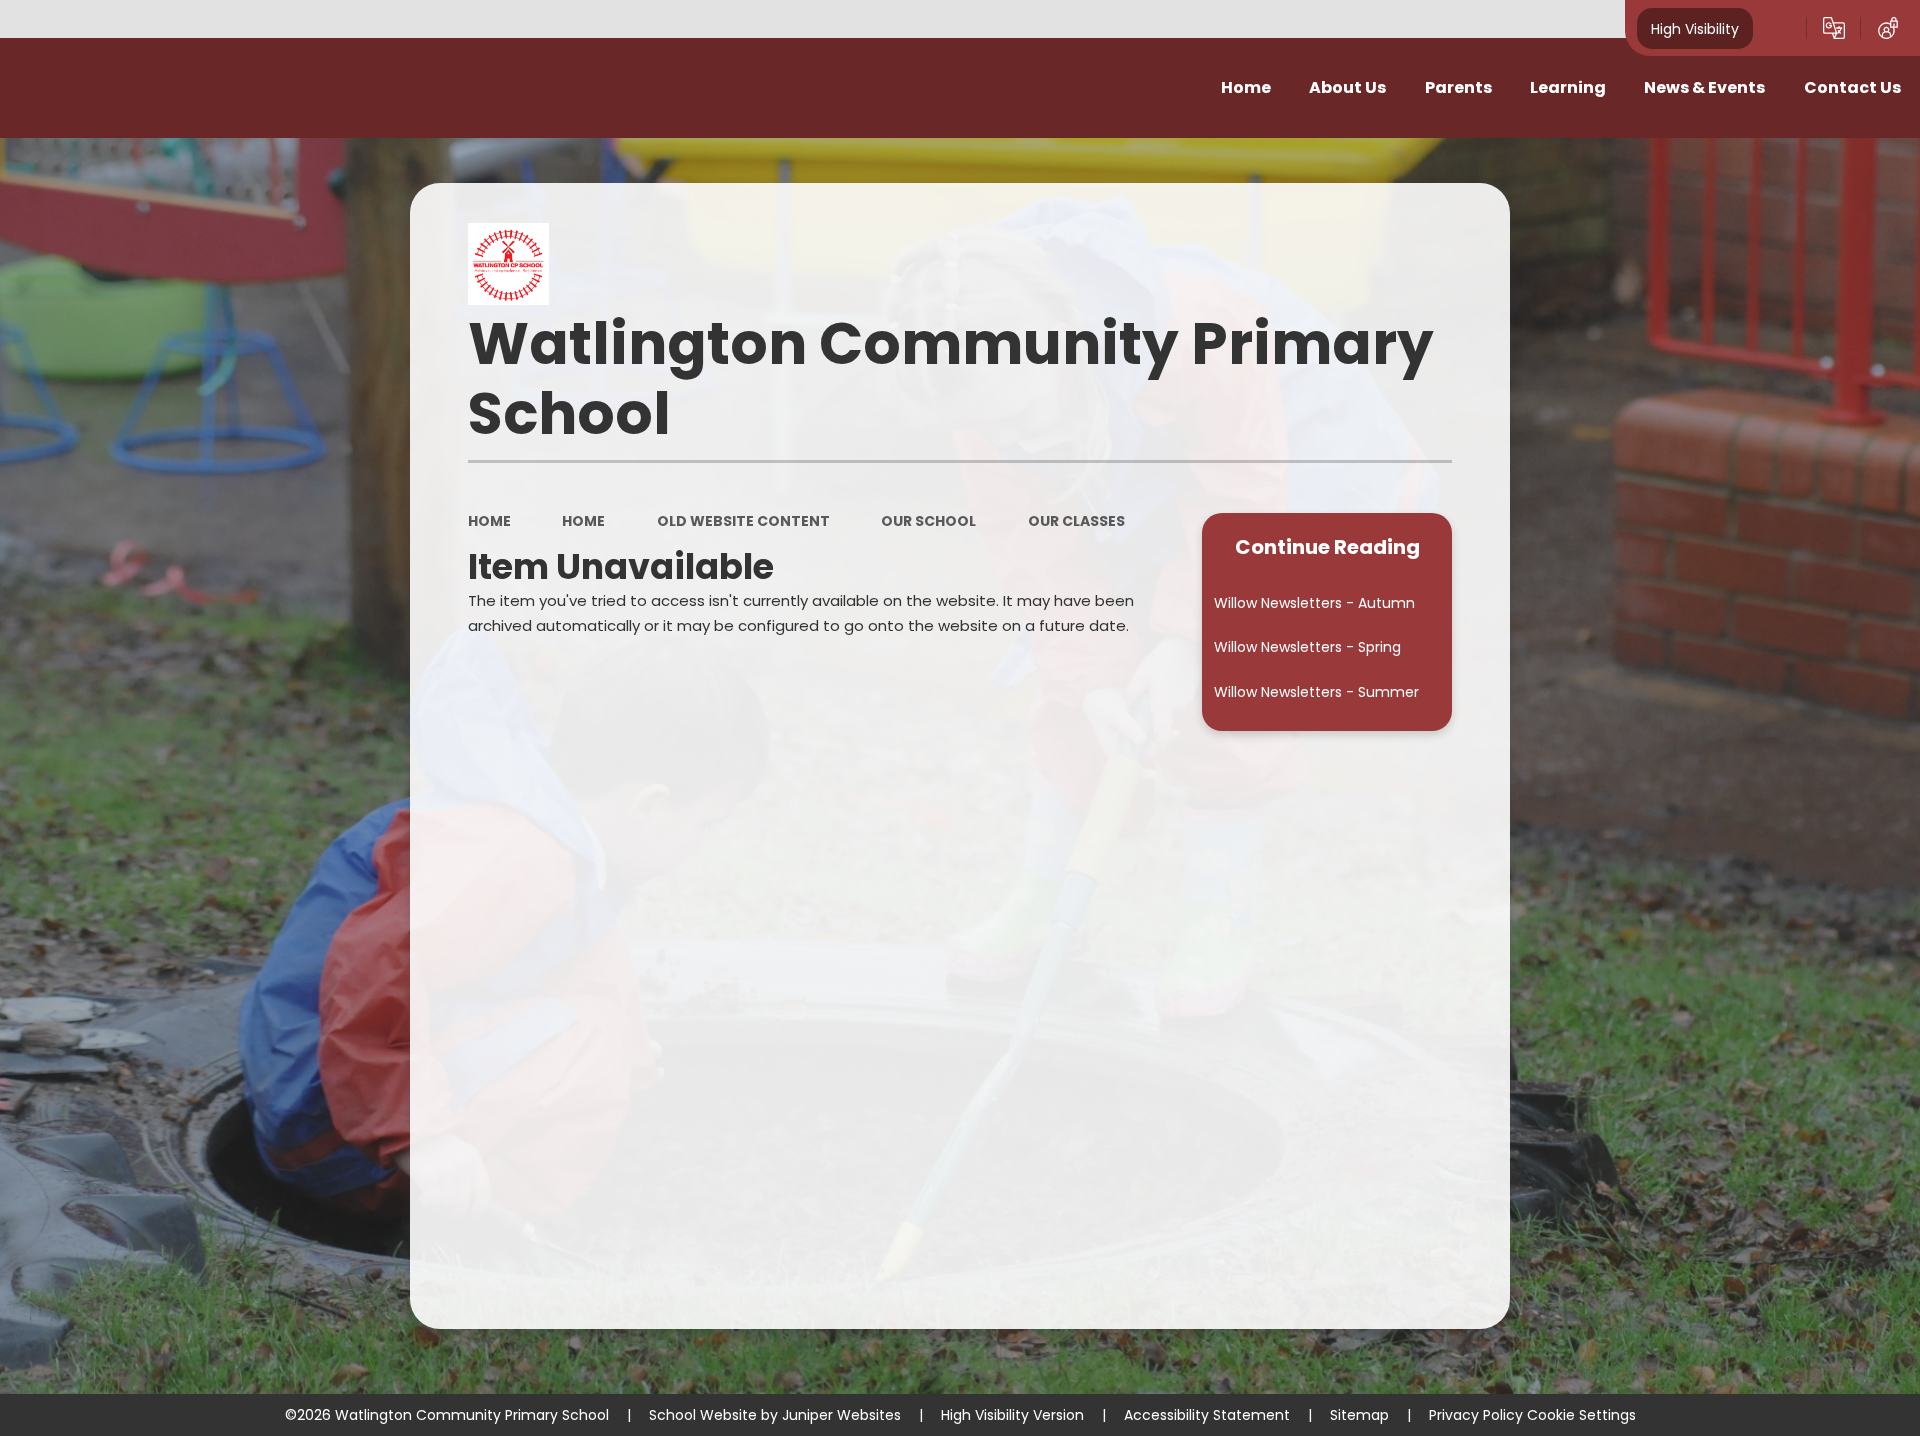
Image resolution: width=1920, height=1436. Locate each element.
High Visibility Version (1012, 1415)
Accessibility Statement (1207, 1415)
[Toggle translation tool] (1834, 28)
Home (489, 521)
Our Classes (1076, 521)
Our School (928, 521)
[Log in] (1888, 28)
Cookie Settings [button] (1581, 1415)
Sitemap (1359, 1415)
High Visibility (1695, 28)
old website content (743, 521)
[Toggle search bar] (1780, 28)
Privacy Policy (1476, 1415)
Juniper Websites (841, 1415)
